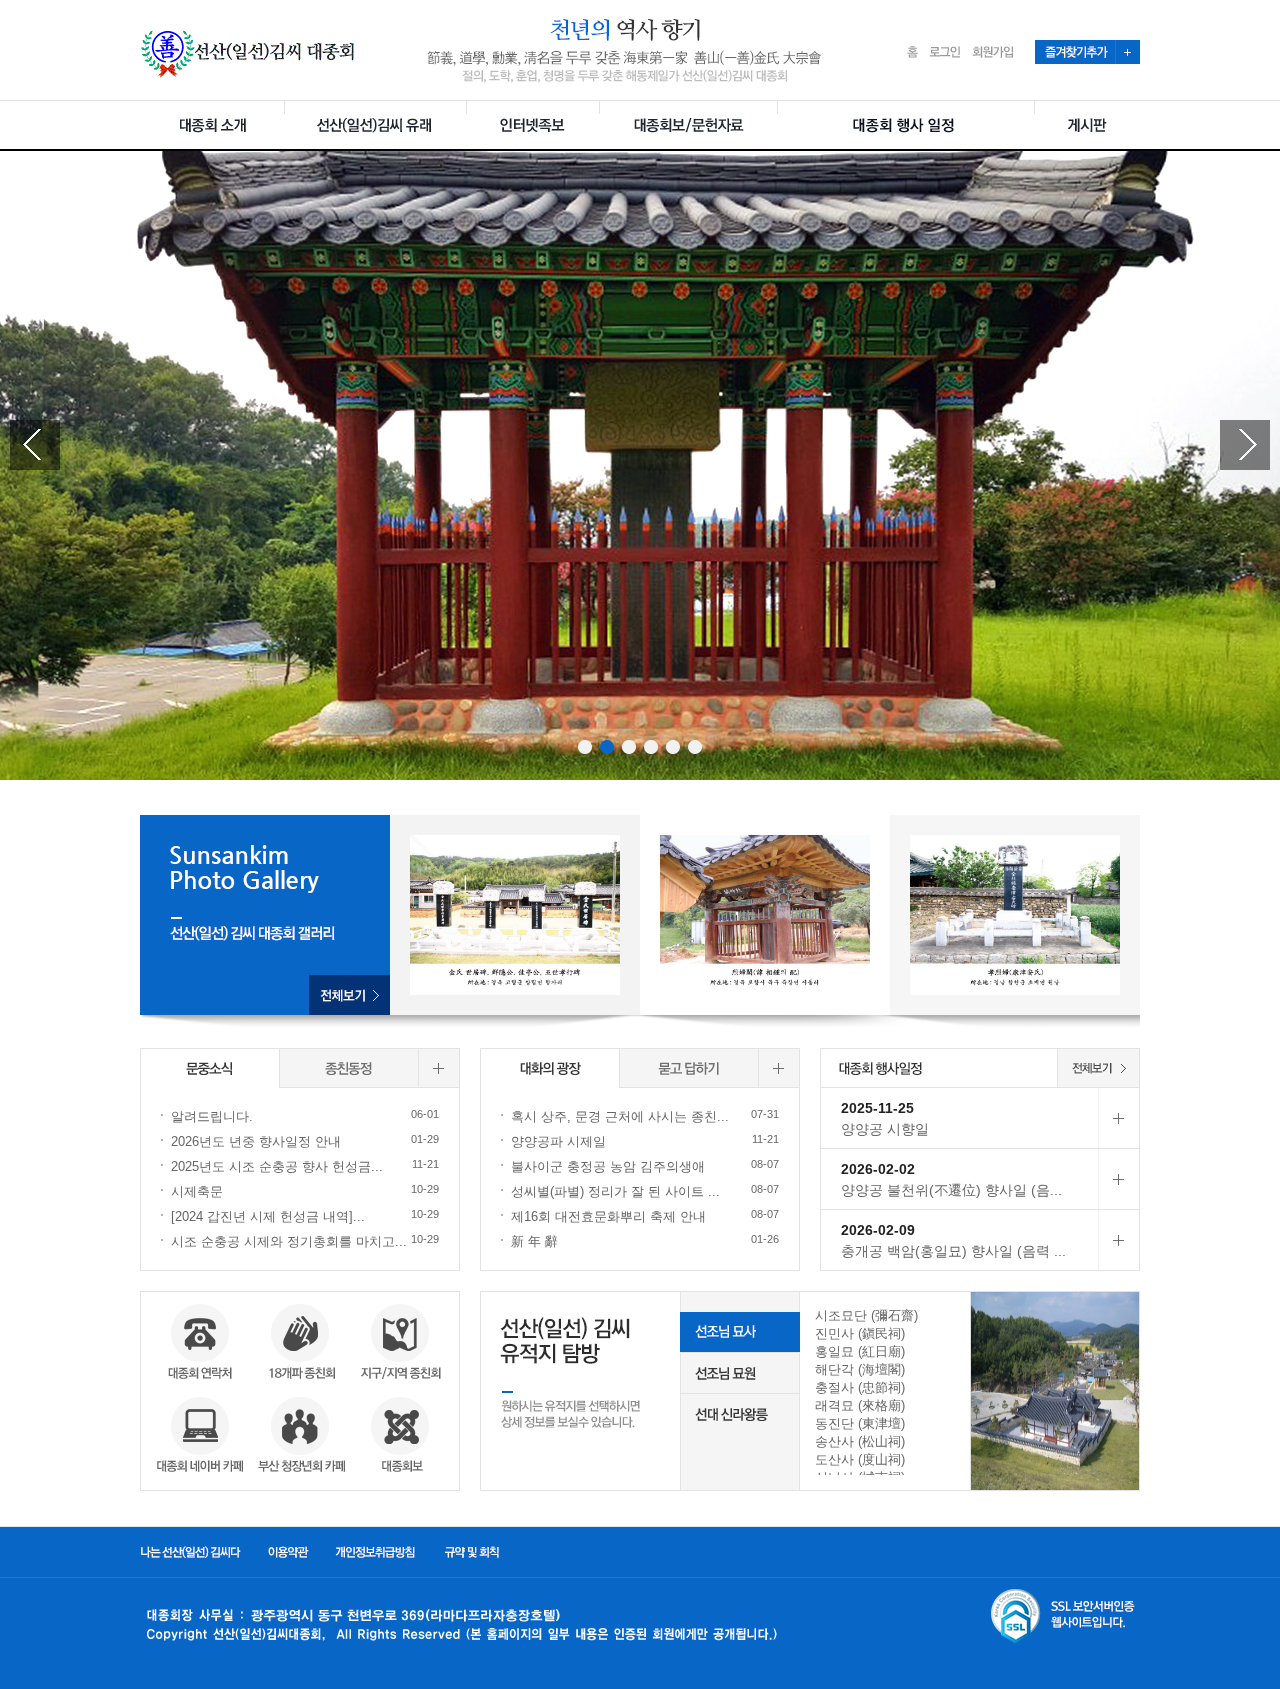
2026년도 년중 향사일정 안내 (256, 1141)
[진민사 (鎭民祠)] (885, 1334)
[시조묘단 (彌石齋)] (885, 1316)
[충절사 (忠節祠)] (885, 1388)
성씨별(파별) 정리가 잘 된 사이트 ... (615, 1191)
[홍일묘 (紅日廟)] (885, 1352)
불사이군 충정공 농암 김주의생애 (608, 1166)
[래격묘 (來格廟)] (885, 1406)
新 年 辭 (534, 1241)
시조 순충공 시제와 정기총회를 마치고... (289, 1241)
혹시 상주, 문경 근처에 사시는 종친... (620, 1116)
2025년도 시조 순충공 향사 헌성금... (277, 1166)
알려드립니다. (212, 1116)
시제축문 (197, 1191)
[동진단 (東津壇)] (885, 1424)
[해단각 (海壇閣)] (885, 1370)
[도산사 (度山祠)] (885, 1460)
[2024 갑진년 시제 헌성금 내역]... (268, 1216)
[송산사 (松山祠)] (885, 1442)
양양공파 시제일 (558, 1141)
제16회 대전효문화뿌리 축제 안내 (608, 1216)
